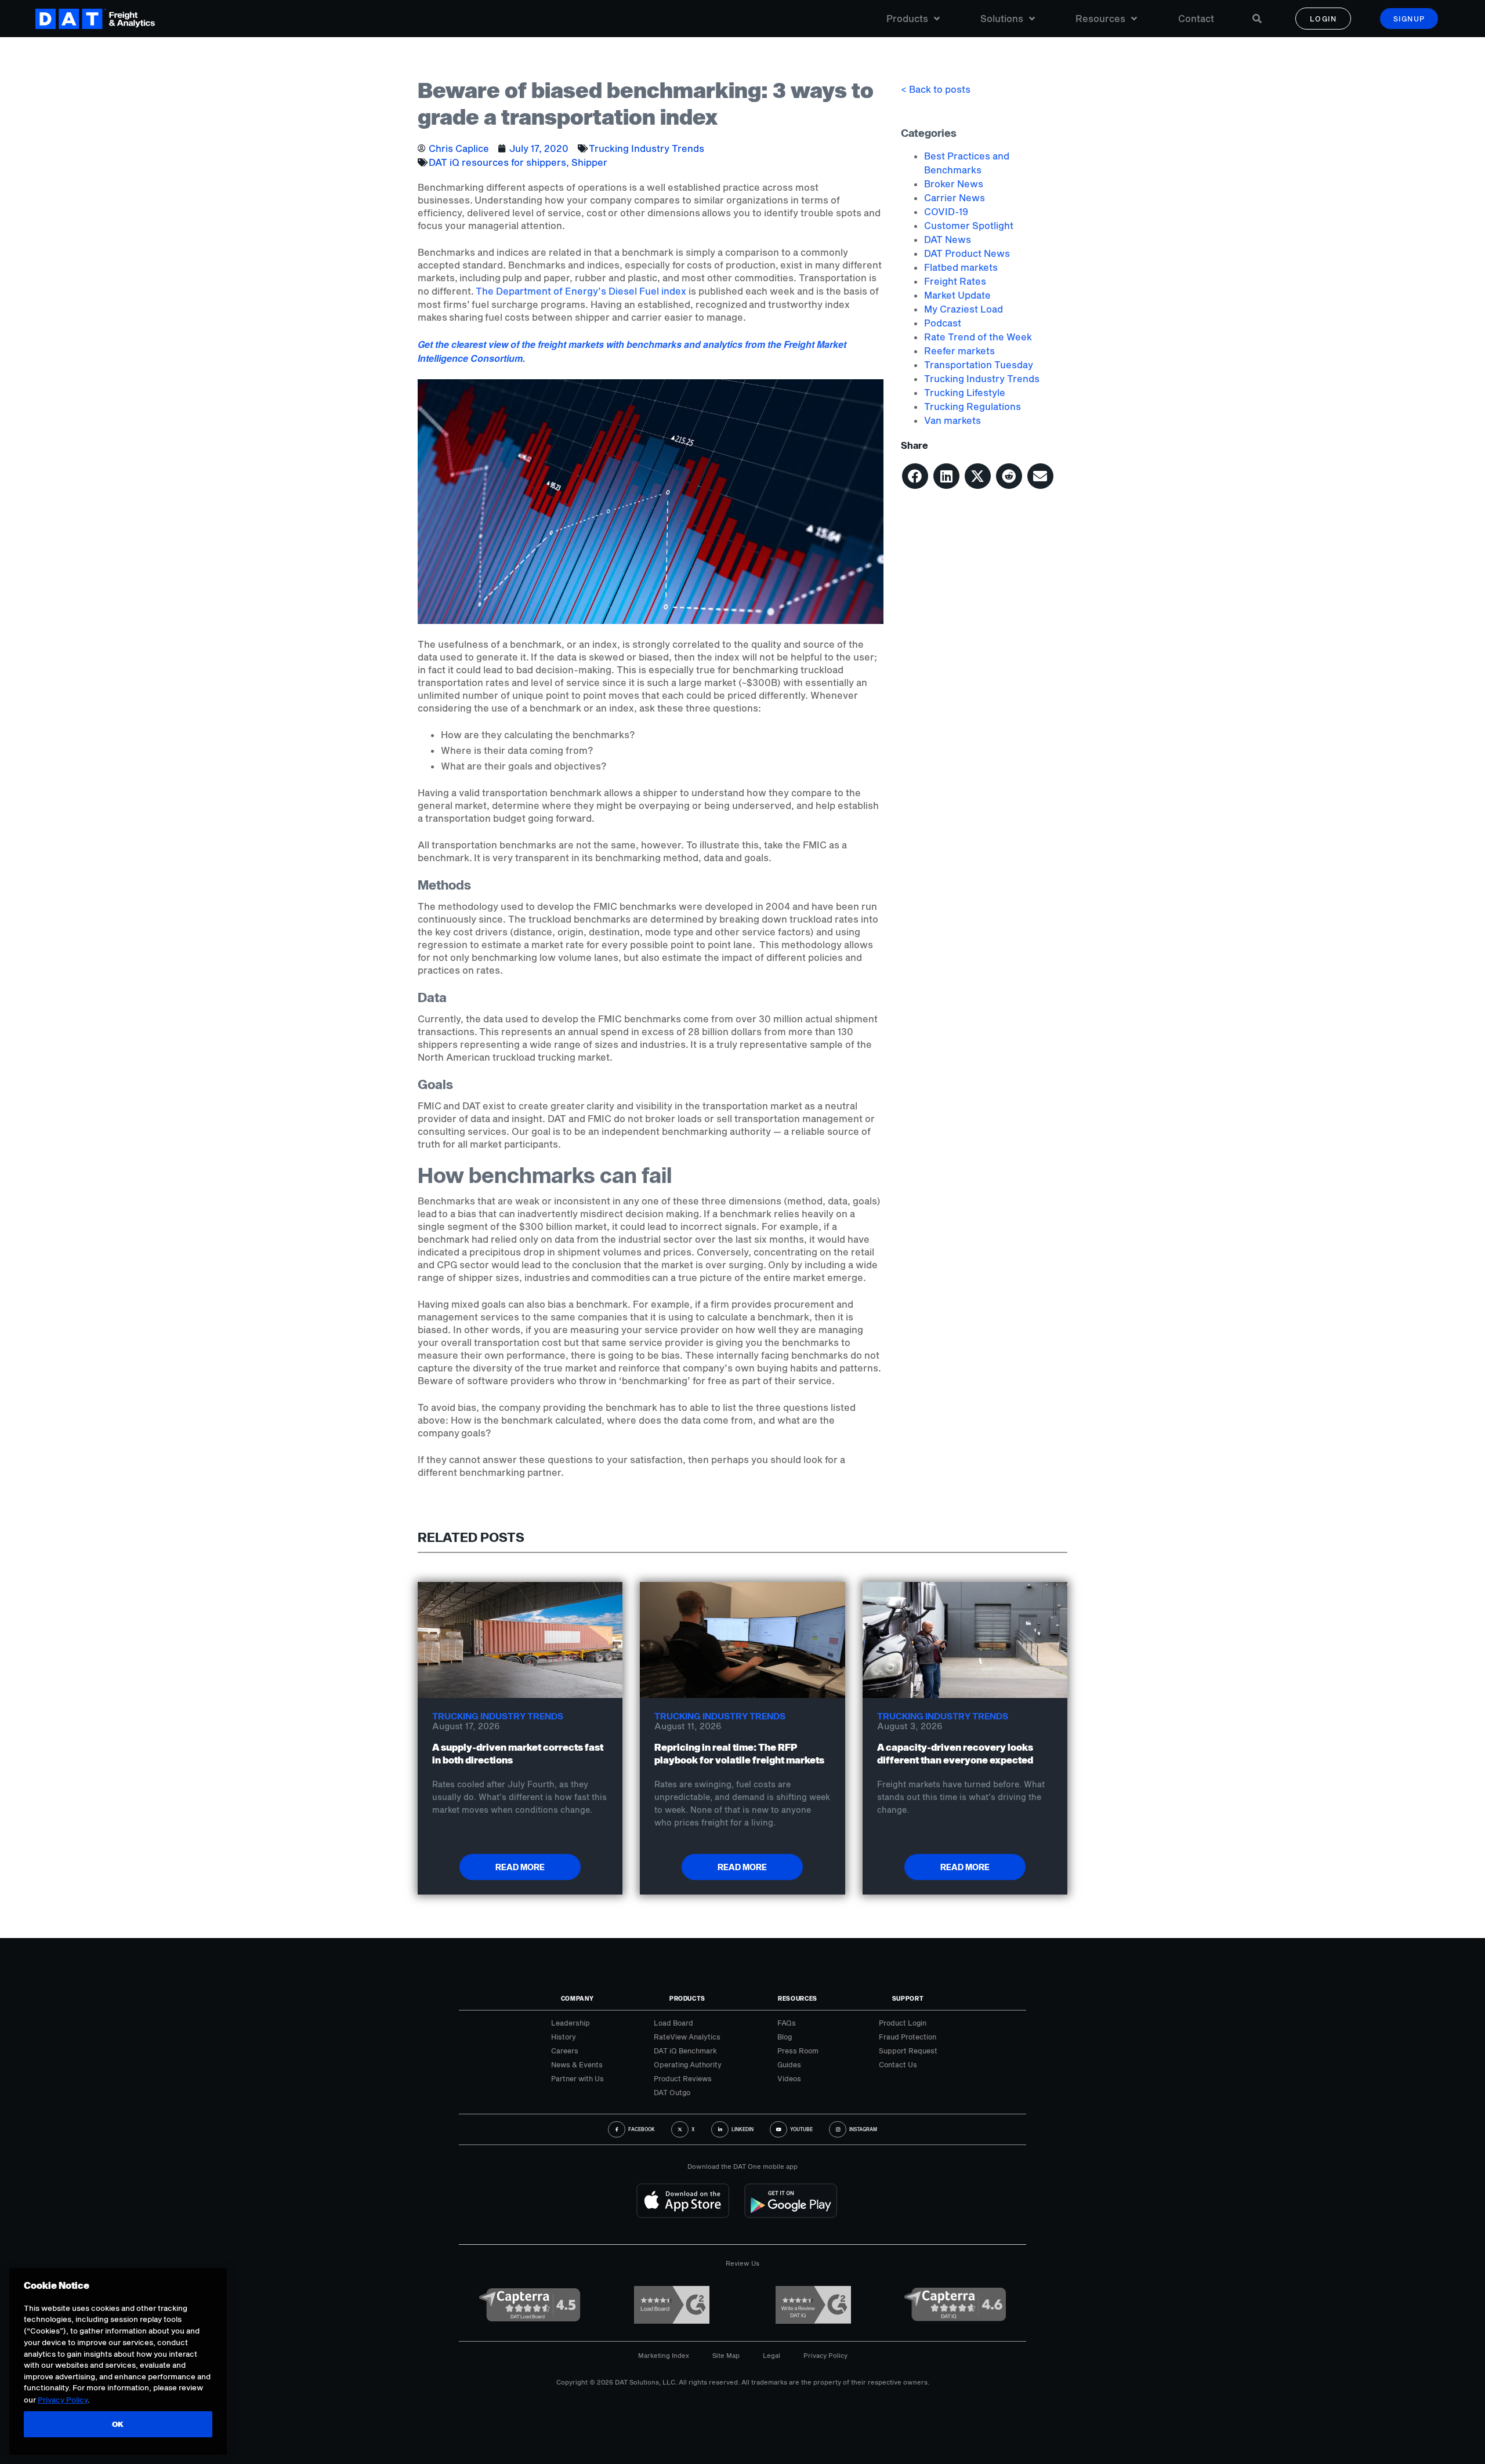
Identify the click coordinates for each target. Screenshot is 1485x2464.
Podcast (943, 323)
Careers (565, 2051)
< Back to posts (936, 89)
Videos (789, 2078)
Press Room (798, 2051)
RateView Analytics (687, 2037)
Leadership (571, 2023)
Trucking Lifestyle (965, 392)
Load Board (673, 2023)
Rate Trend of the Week (978, 337)
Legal (772, 2355)
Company (577, 1998)
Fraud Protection (908, 2037)
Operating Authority (688, 2064)
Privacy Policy (825, 2355)
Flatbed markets (961, 267)
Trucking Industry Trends (646, 148)
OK (118, 2425)
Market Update (957, 295)
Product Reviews (683, 2078)
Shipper (589, 162)
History (564, 2037)
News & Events (577, 2064)
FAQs (787, 2023)
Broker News (954, 184)
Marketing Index (664, 2355)
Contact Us (898, 2064)
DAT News (948, 239)
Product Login (903, 2023)
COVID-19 (946, 211)
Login (1323, 19)
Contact (1196, 18)
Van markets (952, 420)
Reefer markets (959, 351)
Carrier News (955, 197)
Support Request (908, 2051)
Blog (785, 2037)
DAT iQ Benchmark (685, 2051)
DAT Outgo (672, 2092)
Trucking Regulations (973, 406)
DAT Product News (967, 253)
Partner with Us (577, 2078)
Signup (1409, 19)
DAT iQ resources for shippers (497, 162)
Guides (789, 2064)
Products (907, 18)
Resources (1100, 18)
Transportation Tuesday (979, 364)
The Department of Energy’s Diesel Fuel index (581, 291)
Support (908, 1998)
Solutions (1002, 18)
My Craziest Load (964, 309)
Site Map (726, 2355)
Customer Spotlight (969, 225)
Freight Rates (955, 281)
